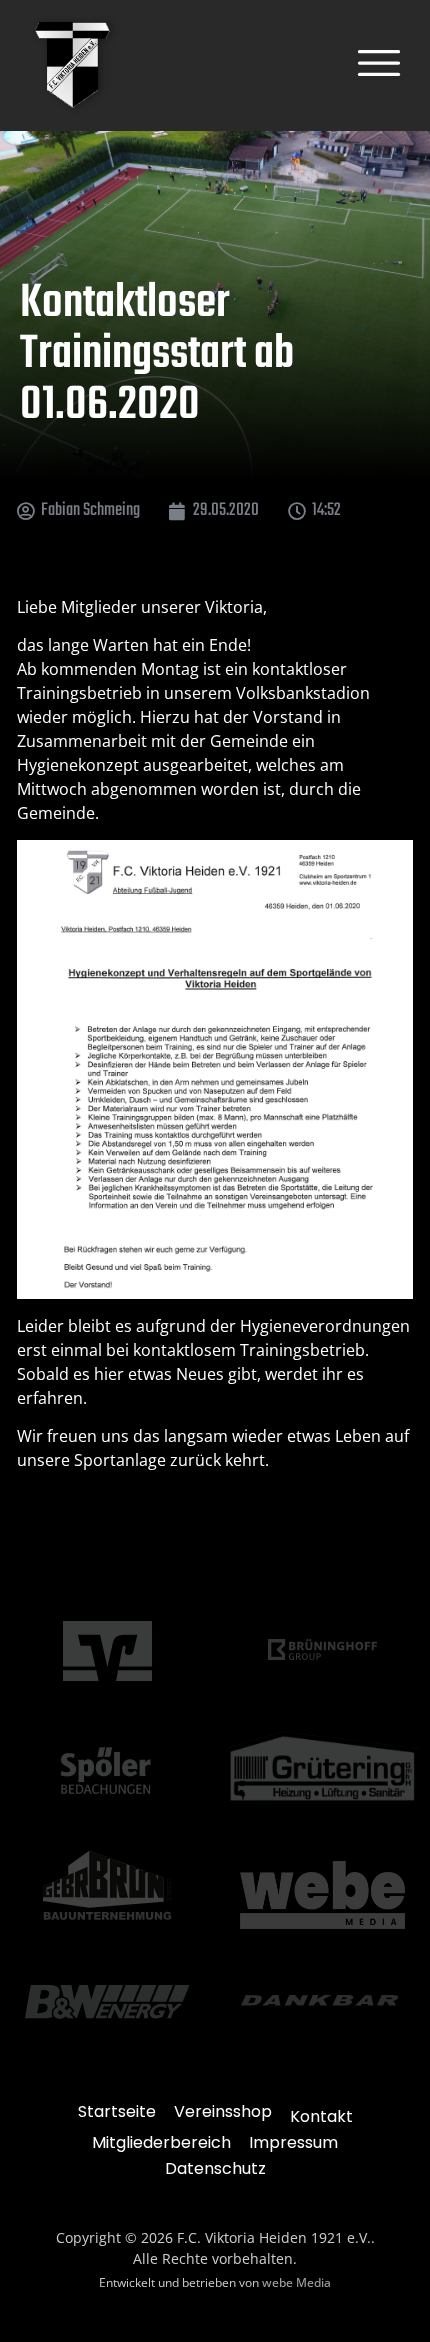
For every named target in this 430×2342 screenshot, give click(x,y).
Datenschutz (215, 2168)
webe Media (296, 2282)
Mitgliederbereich (161, 2142)
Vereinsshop (223, 2111)
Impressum (293, 2142)
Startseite (117, 2111)
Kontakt (321, 2116)
